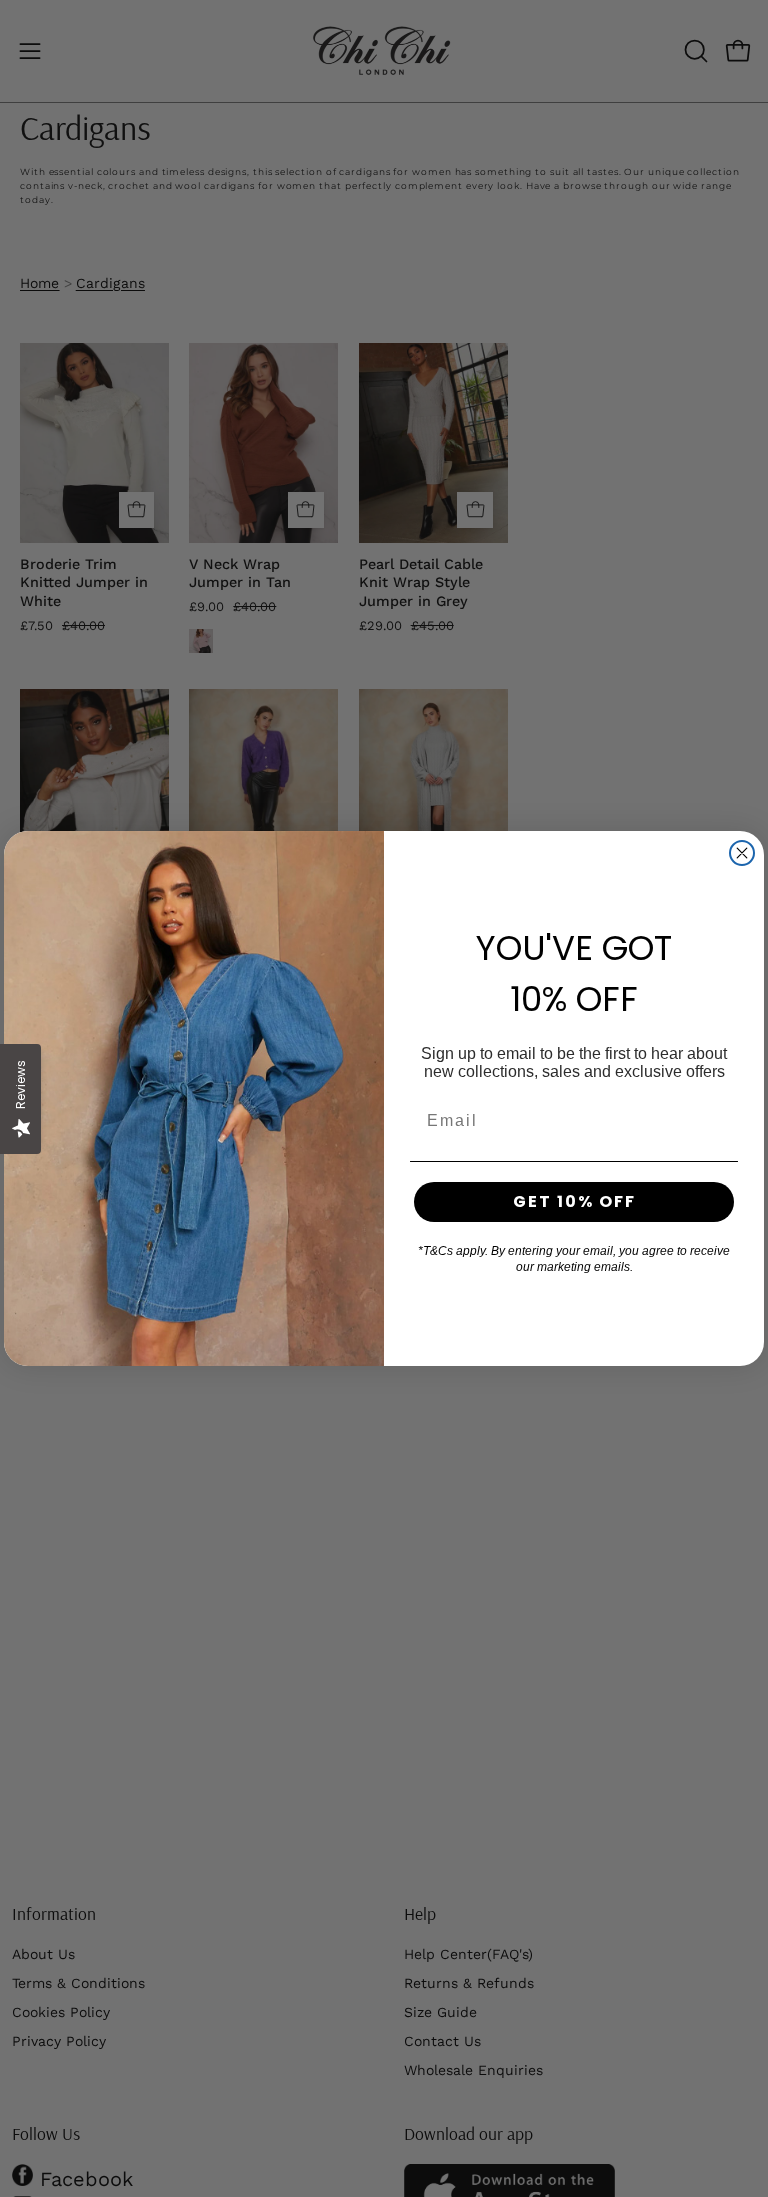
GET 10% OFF (574, 1201)
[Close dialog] (742, 853)
